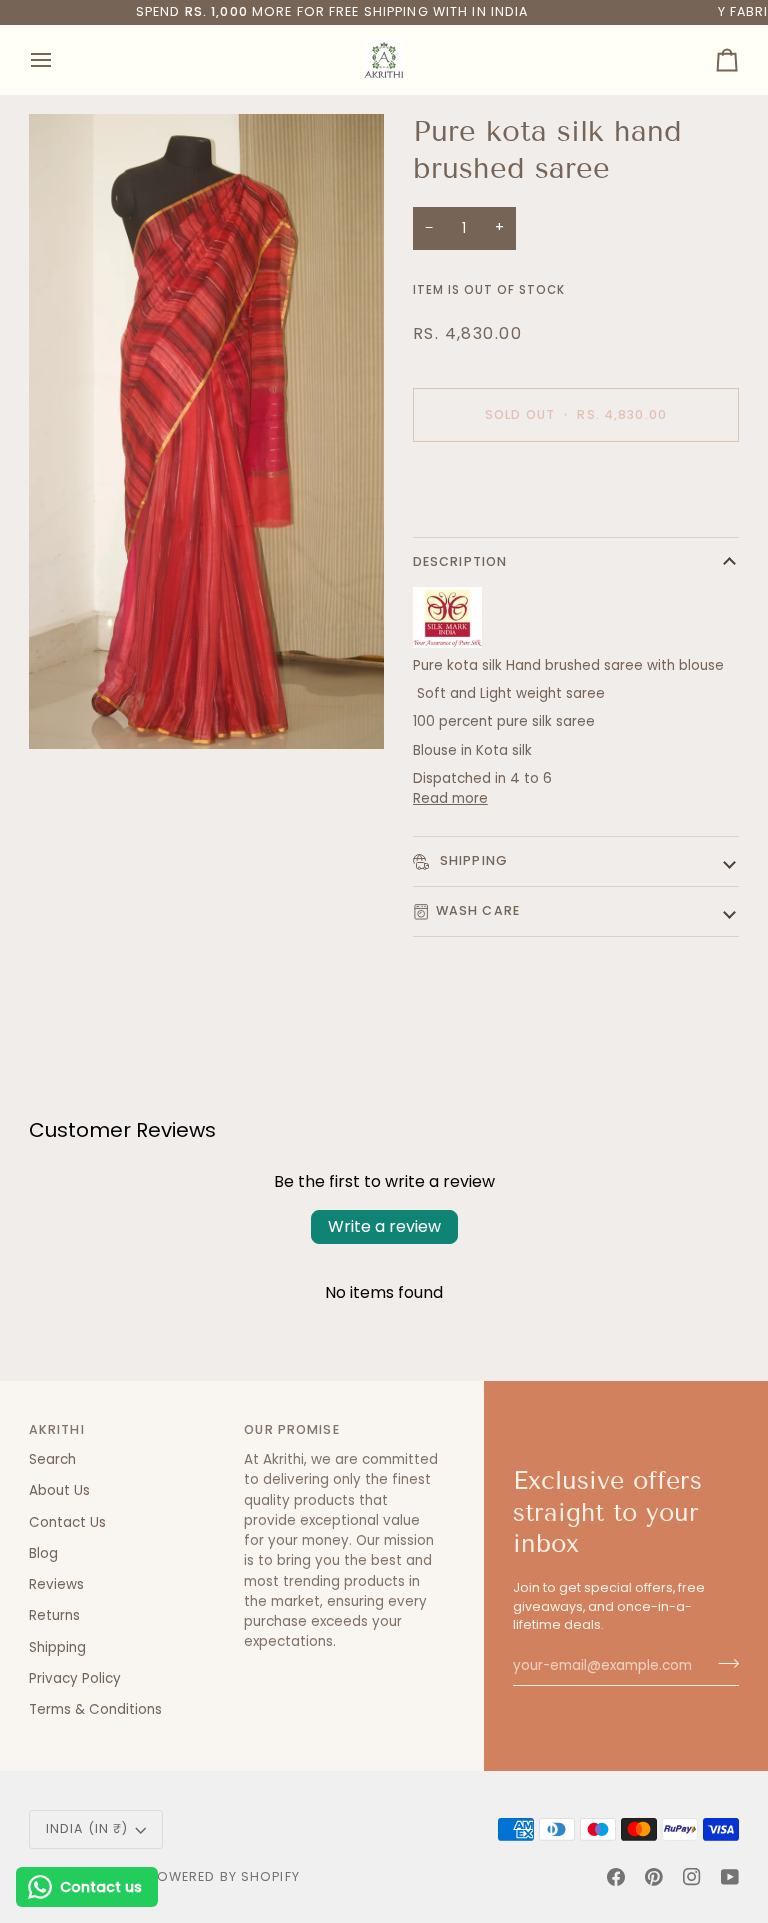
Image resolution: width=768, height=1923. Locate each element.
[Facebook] (616, 1877)
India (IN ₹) (87, 1828)
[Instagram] (692, 1877)
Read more (450, 798)
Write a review (384, 1226)
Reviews (56, 1584)
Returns (54, 1615)
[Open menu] (59, 60)
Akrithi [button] (57, 1429)
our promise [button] (291, 1429)
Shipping (472, 860)
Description (460, 561)
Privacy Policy (75, 1678)
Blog (43, 1553)
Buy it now (576, 483)
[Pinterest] (654, 1877)
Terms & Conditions (95, 1709)
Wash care (478, 910)
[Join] (722, 1663)
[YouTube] (730, 1877)
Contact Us (67, 1522)
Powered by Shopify (224, 1876)
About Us (59, 1490)
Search (52, 1459)
